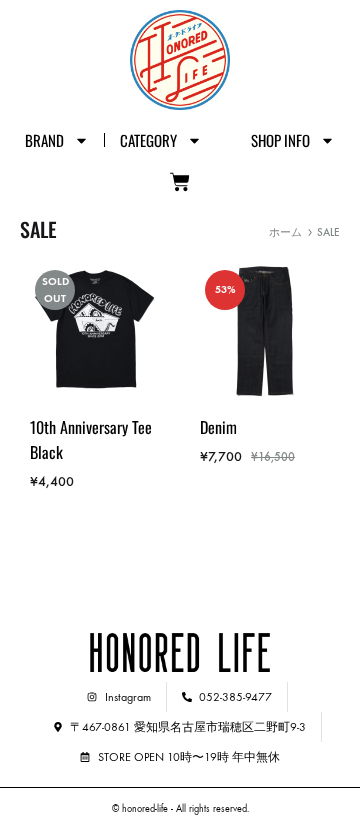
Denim (218, 427)
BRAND (44, 140)
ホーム (285, 232)
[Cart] (180, 182)
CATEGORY (148, 140)
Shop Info (280, 140)
